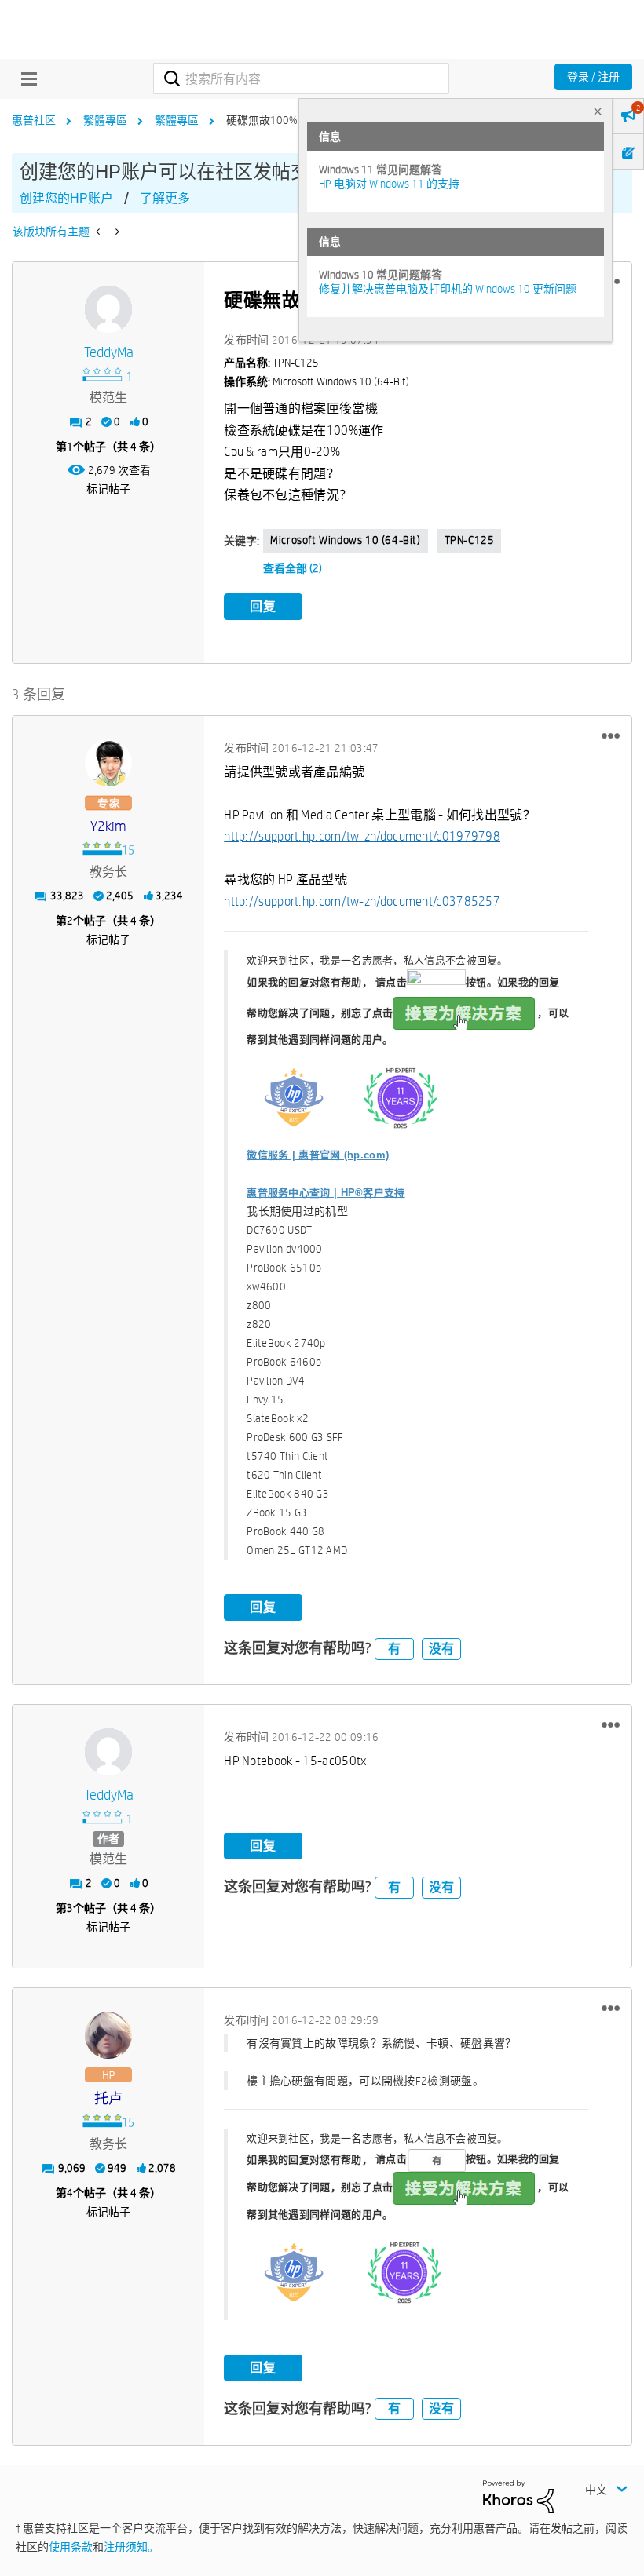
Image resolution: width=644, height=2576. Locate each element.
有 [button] (394, 1649)
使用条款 (71, 2547)
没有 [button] (441, 1649)
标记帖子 (108, 489)
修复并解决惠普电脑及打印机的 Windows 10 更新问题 (448, 289)
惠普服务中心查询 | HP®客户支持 (326, 1193)
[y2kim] (108, 763)
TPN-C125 (470, 540)
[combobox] (301, 78)
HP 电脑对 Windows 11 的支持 (389, 184)
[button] (611, 735)
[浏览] (25, 78)
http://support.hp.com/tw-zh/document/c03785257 (362, 901)
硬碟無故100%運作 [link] (273, 120)
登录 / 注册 (593, 77)
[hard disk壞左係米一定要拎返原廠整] (116, 232)
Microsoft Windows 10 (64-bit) (345, 540)
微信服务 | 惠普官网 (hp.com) (318, 1155)
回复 (263, 606)
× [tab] (598, 111)
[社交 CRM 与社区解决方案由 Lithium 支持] (518, 2495)
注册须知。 (131, 2547)
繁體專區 (105, 120)
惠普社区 (34, 120)
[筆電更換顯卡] (99, 232)
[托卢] (108, 2035)
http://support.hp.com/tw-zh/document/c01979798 (362, 836)
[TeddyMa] (108, 309)
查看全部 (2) (293, 568)
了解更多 (165, 198)
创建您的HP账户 (66, 198)
